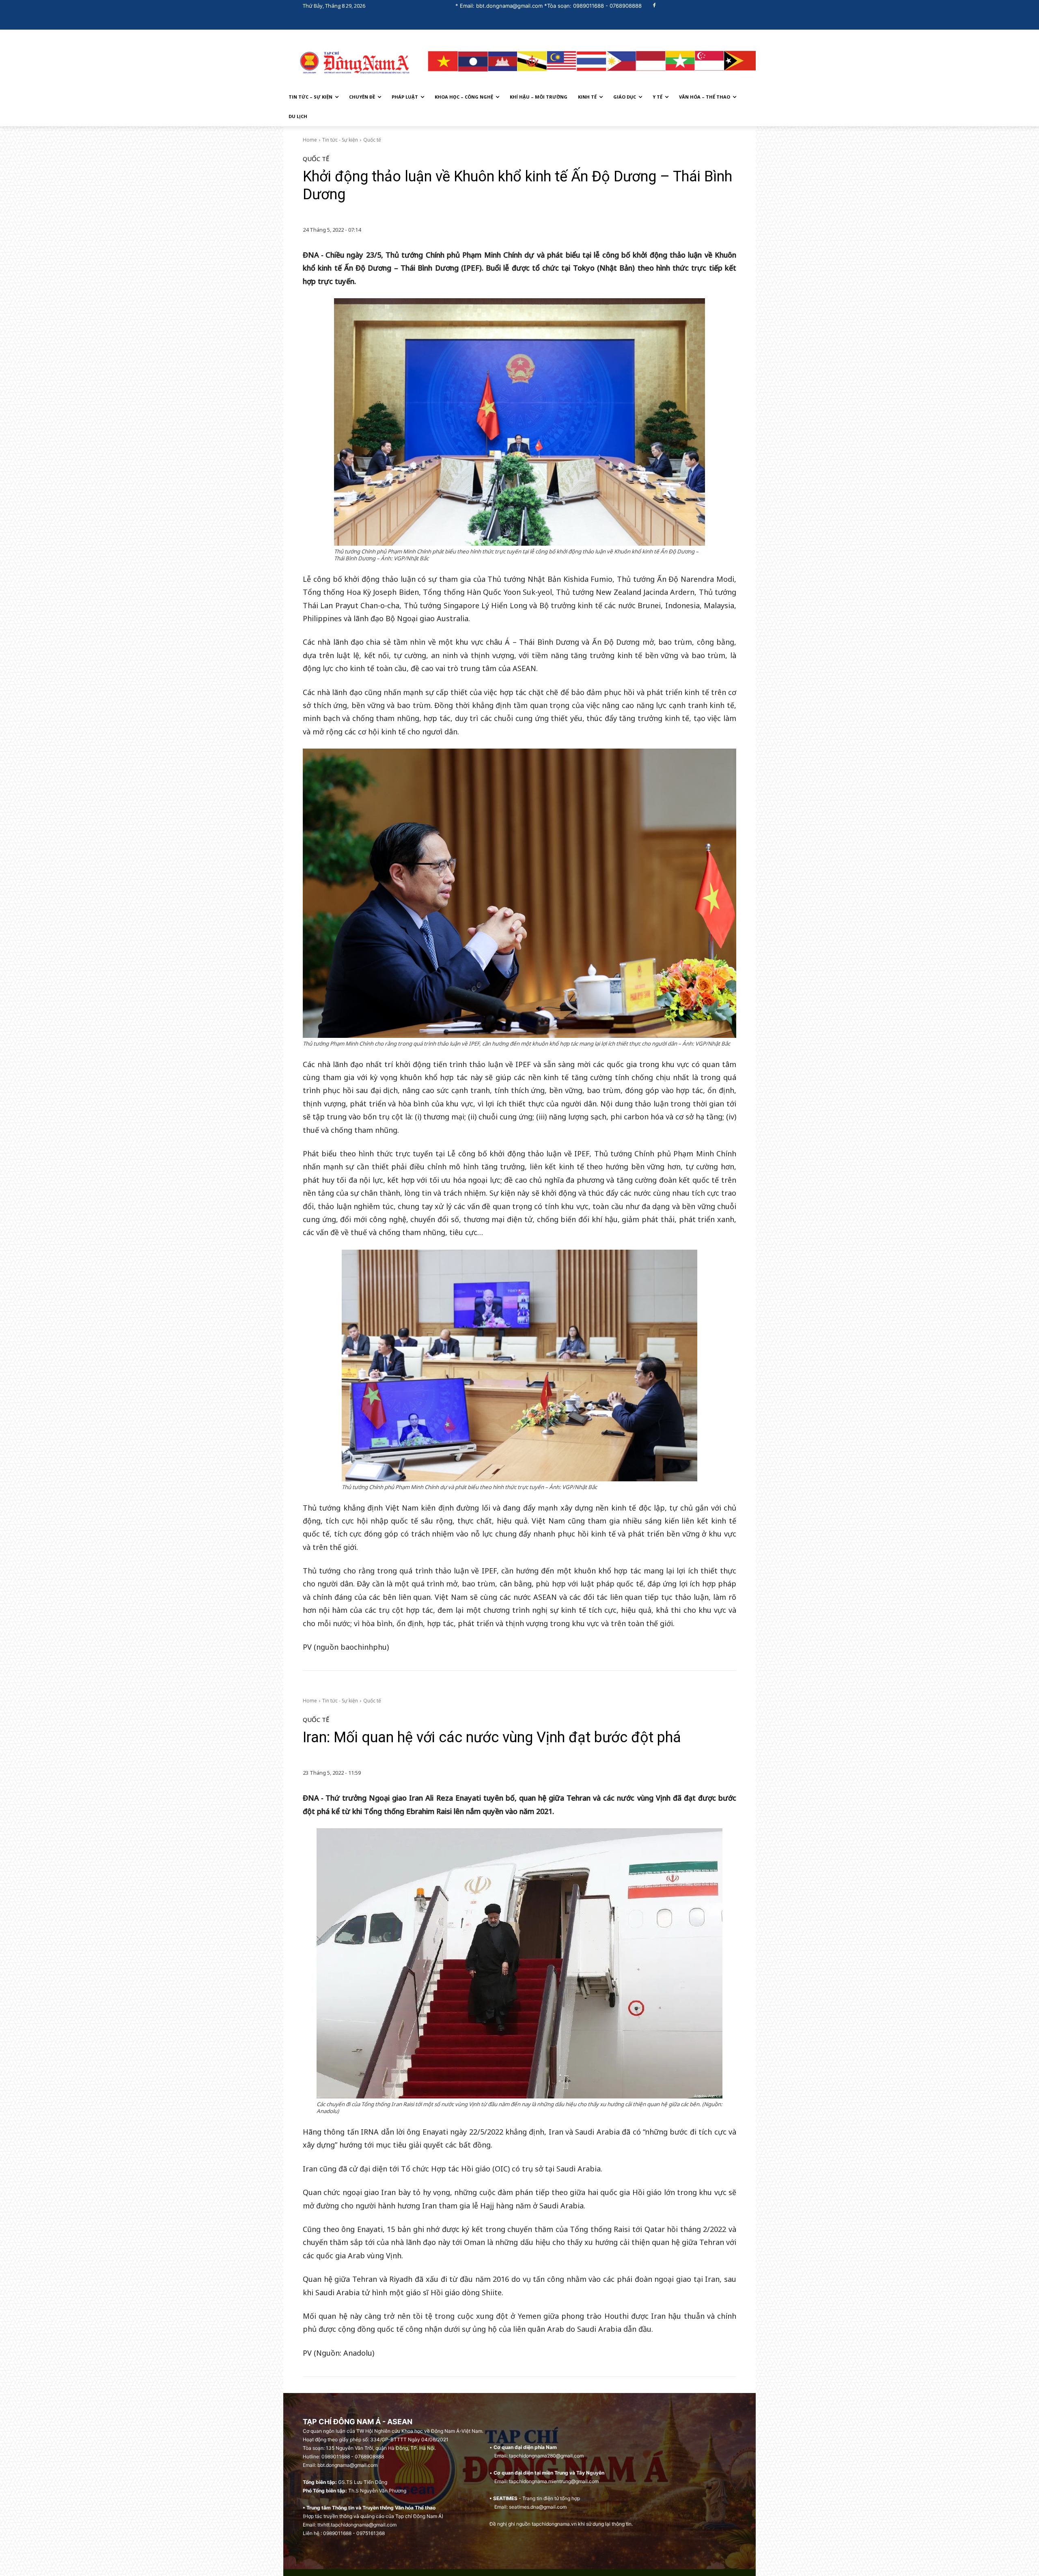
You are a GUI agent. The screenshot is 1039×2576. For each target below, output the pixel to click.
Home (310, 140)
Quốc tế (372, 140)
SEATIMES (505, 2498)
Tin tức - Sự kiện (340, 140)
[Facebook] (654, 6)
